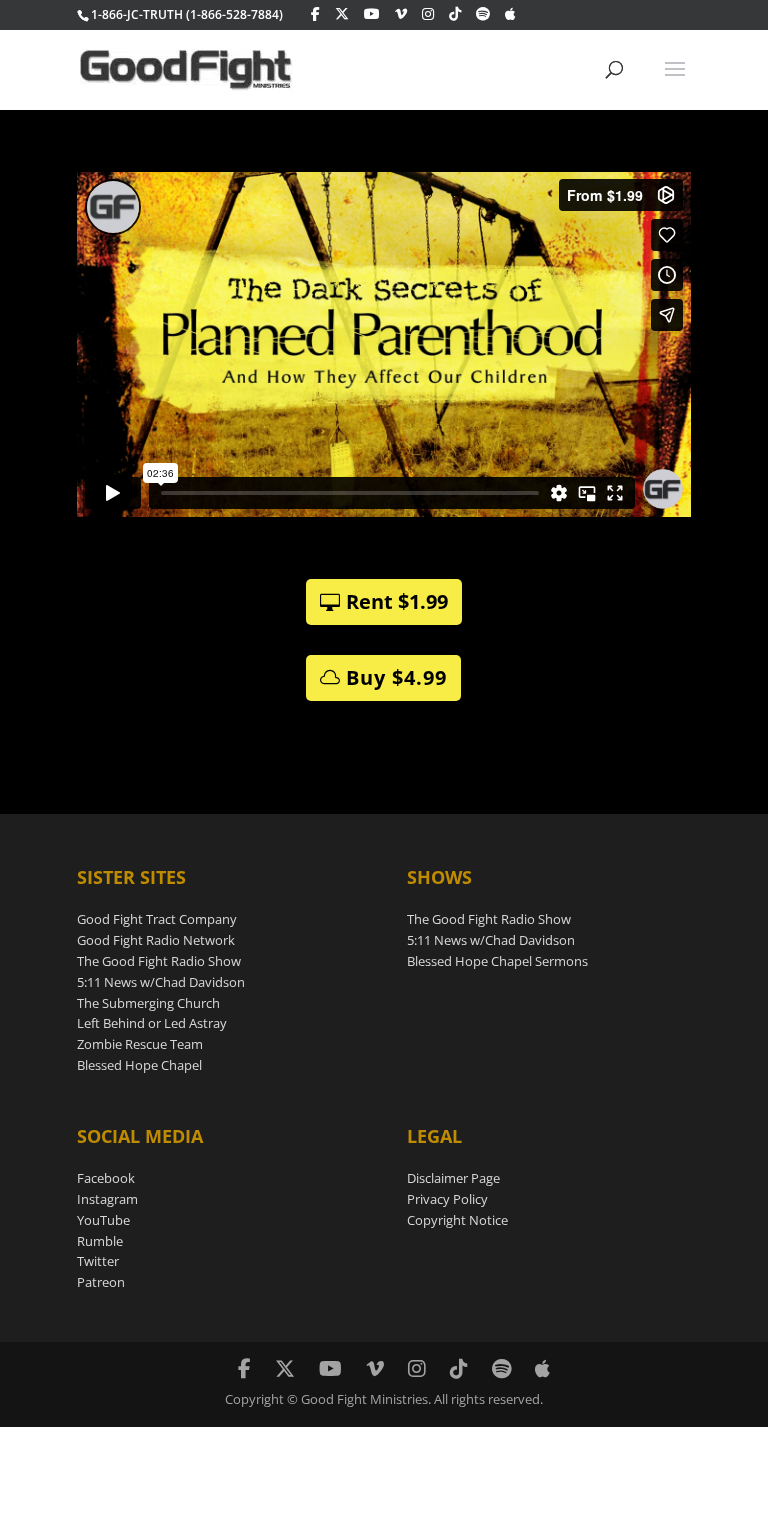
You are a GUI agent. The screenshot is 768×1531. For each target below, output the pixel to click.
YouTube (103, 1220)
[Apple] (510, 14)
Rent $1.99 (397, 601)
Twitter (98, 1261)
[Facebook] (315, 14)
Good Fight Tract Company (157, 919)
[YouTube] (372, 14)
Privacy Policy (447, 1199)
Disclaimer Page (453, 1178)
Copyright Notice (457, 1220)
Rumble (100, 1241)
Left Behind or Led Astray (152, 1023)
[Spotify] (483, 14)
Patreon (101, 1282)
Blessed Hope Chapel (139, 1065)
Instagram (107, 1199)
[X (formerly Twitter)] (342, 14)
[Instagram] (428, 14)
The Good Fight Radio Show (159, 961)
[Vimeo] (401, 14)
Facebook (106, 1178)
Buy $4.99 (396, 677)
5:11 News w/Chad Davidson (161, 982)
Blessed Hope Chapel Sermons (497, 961)
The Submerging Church (148, 1003)
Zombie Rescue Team (140, 1044)
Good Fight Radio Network (156, 940)
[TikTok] (455, 14)
